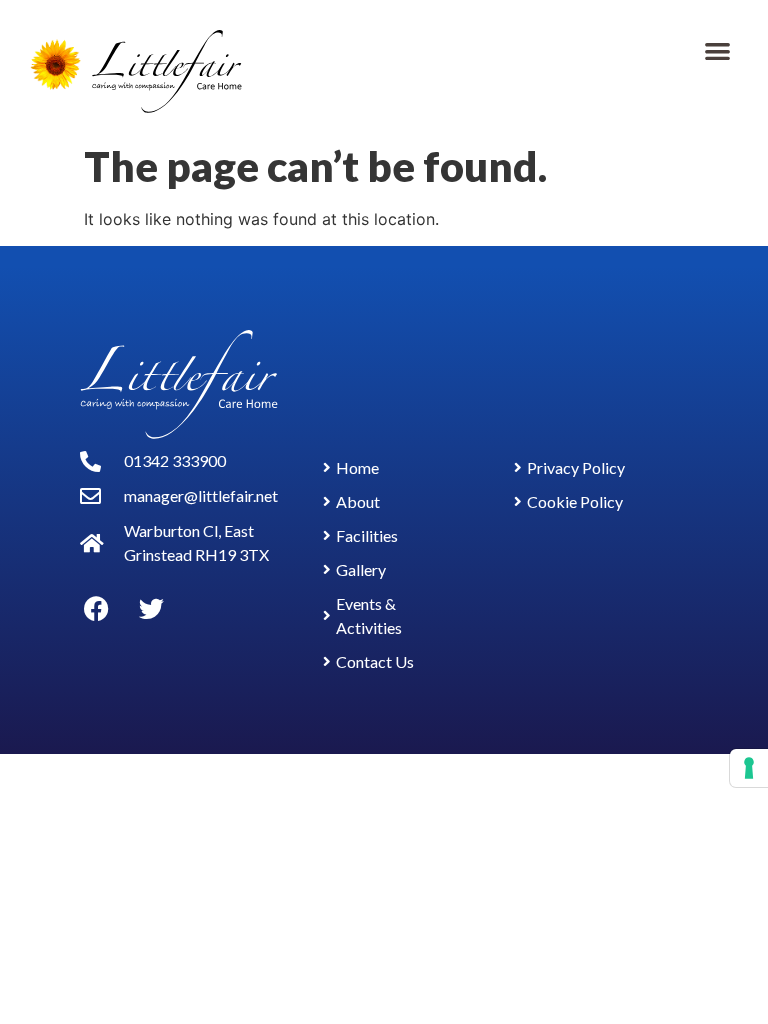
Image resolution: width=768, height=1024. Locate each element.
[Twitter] (151, 608)
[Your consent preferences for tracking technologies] (749, 768)
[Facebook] (96, 608)
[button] (717, 50)
